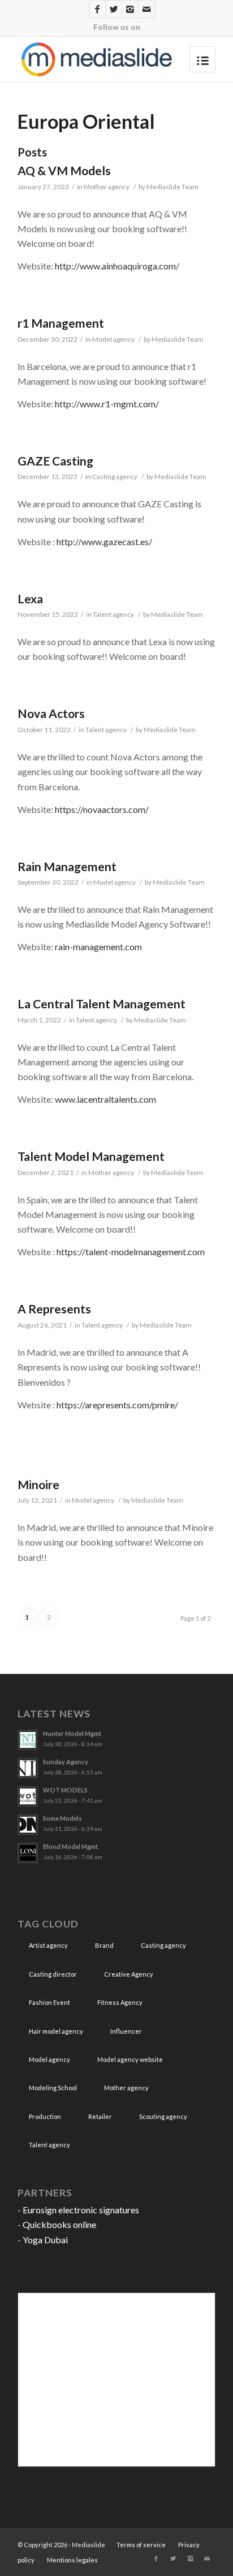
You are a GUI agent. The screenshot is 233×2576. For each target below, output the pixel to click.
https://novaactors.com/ (102, 809)
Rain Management (67, 866)
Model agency (113, 339)
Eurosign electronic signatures (81, 2210)
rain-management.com (98, 947)
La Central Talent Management (102, 1004)
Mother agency (107, 187)
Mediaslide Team (172, 187)
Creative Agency (129, 1974)
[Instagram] (130, 9)
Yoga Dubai (45, 2240)
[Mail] (146, 9)
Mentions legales (72, 2560)
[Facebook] (97, 9)
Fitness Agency (120, 2002)
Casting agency (115, 477)
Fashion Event (49, 2002)
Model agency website (130, 2059)
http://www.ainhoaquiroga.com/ (117, 266)
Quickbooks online (59, 2224)
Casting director (53, 1974)
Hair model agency (56, 2031)
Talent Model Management (91, 1156)
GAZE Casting (55, 461)
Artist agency (48, 1945)
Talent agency (113, 614)
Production (45, 2116)
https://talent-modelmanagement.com (131, 1252)
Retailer (100, 2116)
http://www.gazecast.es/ (104, 541)
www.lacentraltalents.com (105, 1099)
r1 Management (61, 323)
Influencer (126, 2031)
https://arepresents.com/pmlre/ (117, 1405)
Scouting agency (163, 2116)
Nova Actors (51, 713)
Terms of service (141, 2545)
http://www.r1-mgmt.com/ (107, 404)
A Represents (54, 1309)
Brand (104, 1945)
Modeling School (53, 2088)
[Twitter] (114, 9)
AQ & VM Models (64, 170)
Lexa (30, 599)
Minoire (38, 1484)
